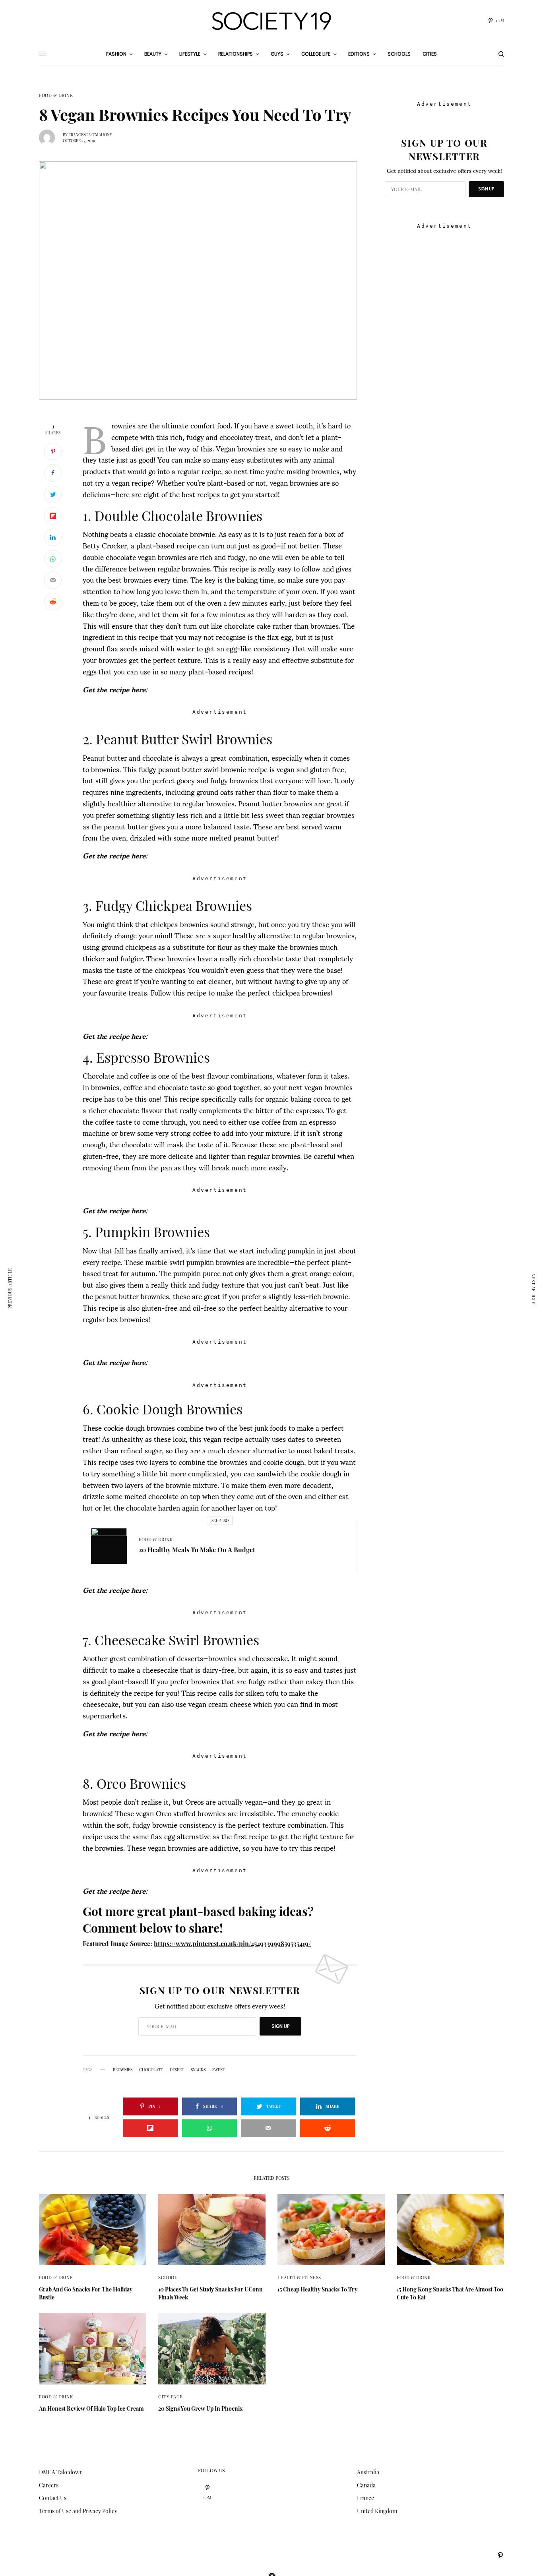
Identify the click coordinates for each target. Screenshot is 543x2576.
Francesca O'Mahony (90, 135)
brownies (123, 2070)
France (366, 2498)
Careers (49, 2485)
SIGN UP (280, 2026)
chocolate (151, 2070)
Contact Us (53, 2498)
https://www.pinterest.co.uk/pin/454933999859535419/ (232, 1944)
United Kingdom (377, 2511)
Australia (368, 2472)
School (168, 2277)
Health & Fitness (299, 2277)
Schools (399, 54)
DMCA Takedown (61, 2472)
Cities (430, 54)
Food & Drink (56, 95)
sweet (219, 2070)
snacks (198, 2070)
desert (177, 2070)
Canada (366, 2485)
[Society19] (271, 21)
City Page (171, 2397)
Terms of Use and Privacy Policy (78, 2511)
